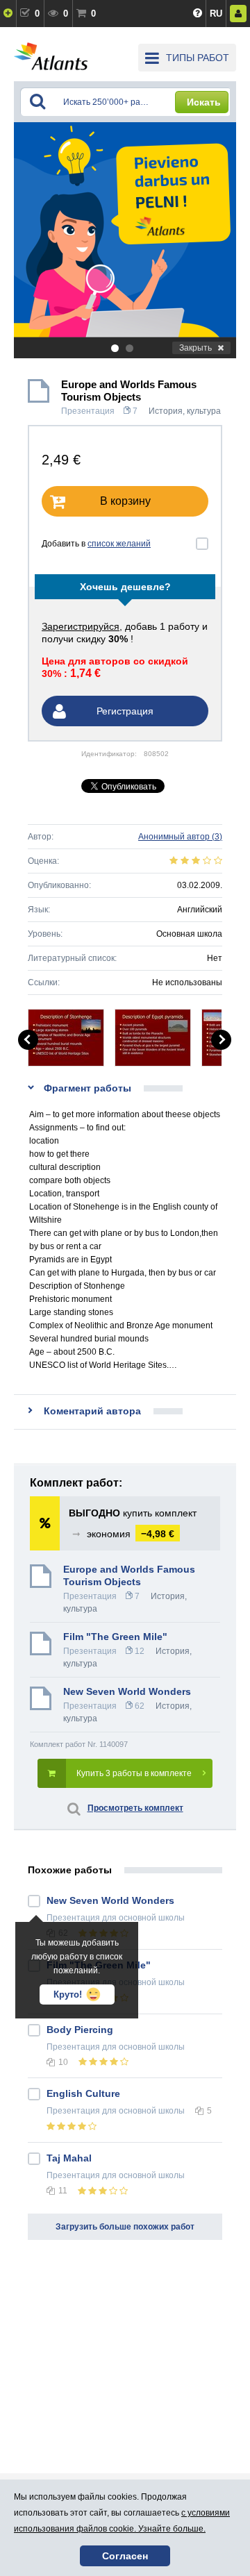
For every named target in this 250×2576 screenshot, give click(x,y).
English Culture (83, 2093)
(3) (180, 837)
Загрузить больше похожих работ (125, 2227)
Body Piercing (80, 2030)
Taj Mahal (69, 2158)
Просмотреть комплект (135, 1808)
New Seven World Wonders (127, 1691)
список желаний (119, 544)
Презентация (88, 411)
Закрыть (195, 348)
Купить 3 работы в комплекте (134, 1773)
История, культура (185, 411)
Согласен (125, 2556)
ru (216, 14)
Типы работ (198, 58)
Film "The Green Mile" (115, 1637)
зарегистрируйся (81, 626)
